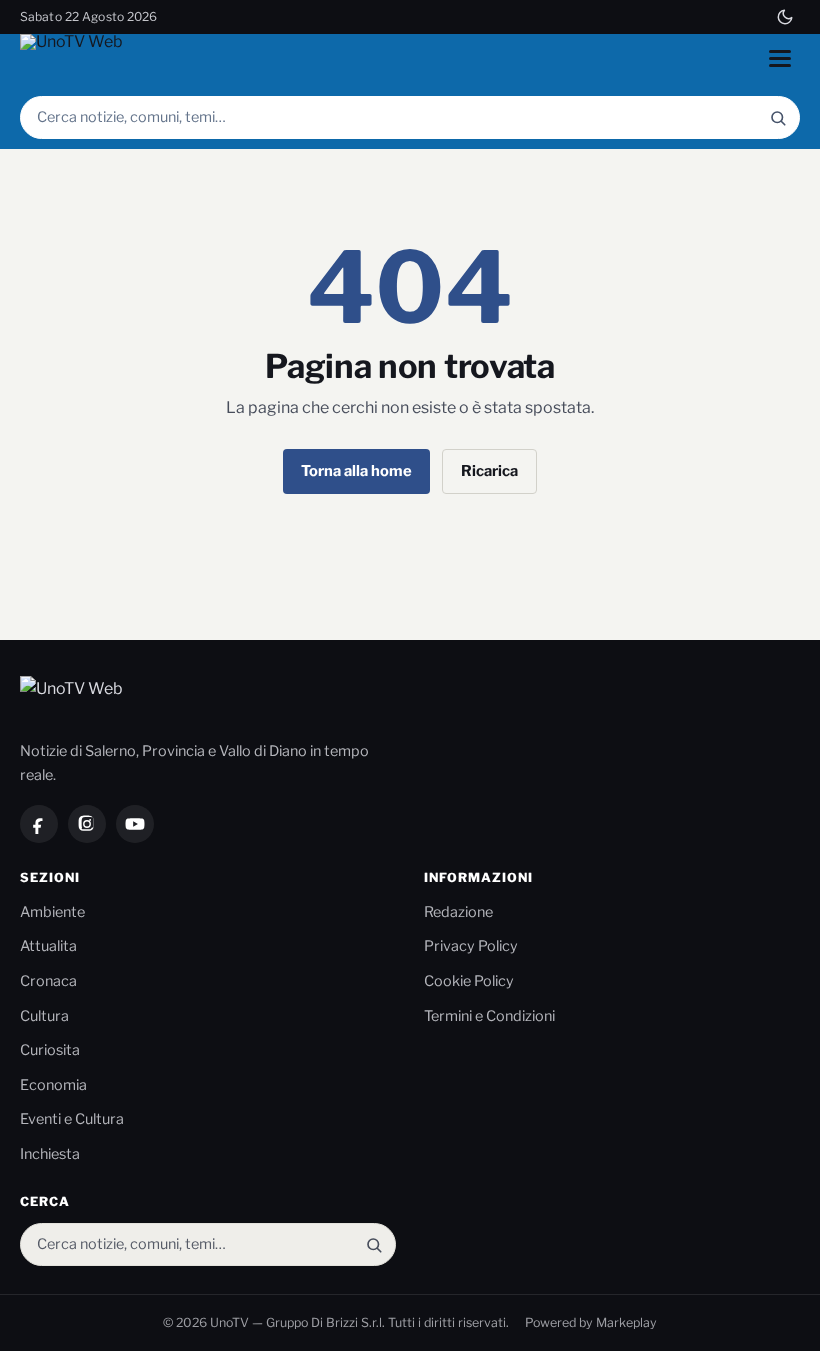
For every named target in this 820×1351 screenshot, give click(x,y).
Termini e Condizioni (489, 1016)
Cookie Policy (469, 981)
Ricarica (489, 471)
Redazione (458, 912)
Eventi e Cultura (72, 1119)
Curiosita (50, 1050)
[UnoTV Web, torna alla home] (73, 58)
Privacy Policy (471, 946)
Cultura (44, 1016)
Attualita (48, 946)
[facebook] (39, 824)
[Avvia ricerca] (778, 117)
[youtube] (135, 824)
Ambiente (52, 912)
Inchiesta (50, 1154)
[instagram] (87, 824)
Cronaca (48, 981)
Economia (53, 1085)
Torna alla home (356, 471)
